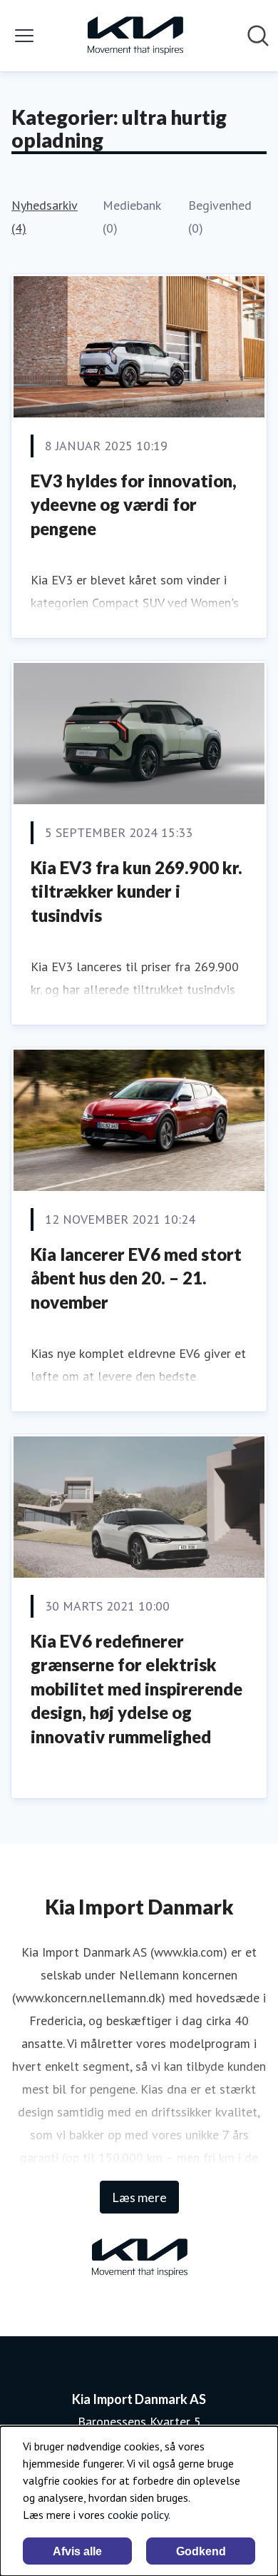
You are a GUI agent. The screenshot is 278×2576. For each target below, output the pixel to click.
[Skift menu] (24, 36)
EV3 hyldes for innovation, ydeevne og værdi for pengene (134, 504)
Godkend (201, 2551)
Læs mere (139, 2197)
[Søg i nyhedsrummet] (258, 36)
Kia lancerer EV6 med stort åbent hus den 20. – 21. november (136, 1278)
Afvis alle (77, 2551)
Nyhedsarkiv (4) (45, 217)
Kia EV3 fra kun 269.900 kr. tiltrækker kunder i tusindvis (137, 891)
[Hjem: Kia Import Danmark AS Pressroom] (135, 36)
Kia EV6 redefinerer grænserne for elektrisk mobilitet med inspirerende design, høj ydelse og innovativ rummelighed (137, 1689)
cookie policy (138, 2515)
